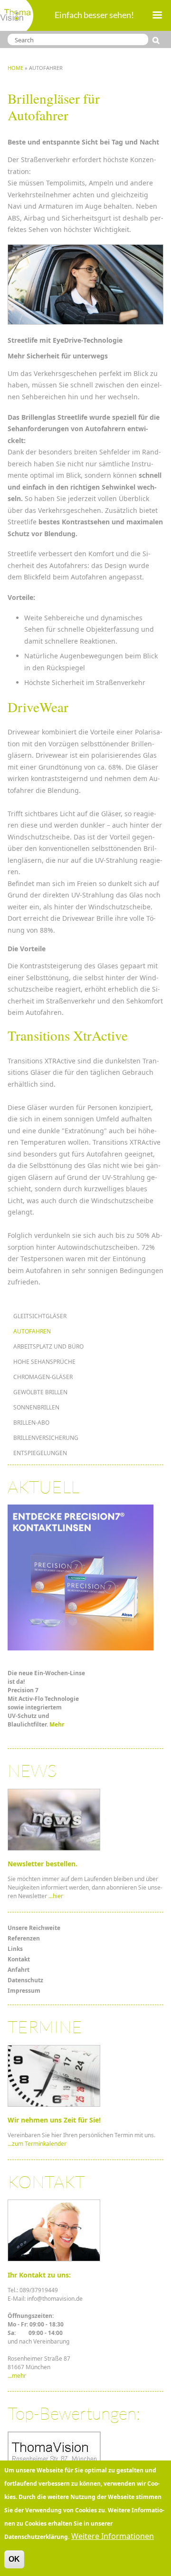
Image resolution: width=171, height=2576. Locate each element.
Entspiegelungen (40, 1453)
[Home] (17, 15)
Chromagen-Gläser (43, 1377)
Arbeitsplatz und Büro (48, 1346)
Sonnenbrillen (36, 1407)
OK (14, 2559)
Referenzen (24, 1938)
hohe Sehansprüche (44, 1362)
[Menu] (157, 16)
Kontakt (19, 1959)
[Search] (158, 40)
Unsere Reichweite (34, 1928)
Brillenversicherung (46, 1438)
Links (15, 1949)
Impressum (24, 1991)
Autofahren (32, 1331)
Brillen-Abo (31, 1423)
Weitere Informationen (113, 2536)
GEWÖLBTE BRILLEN (40, 1392)
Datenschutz (25, 1980)
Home (15, 68)
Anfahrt (19, 1970)
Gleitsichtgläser (40, 1316)
